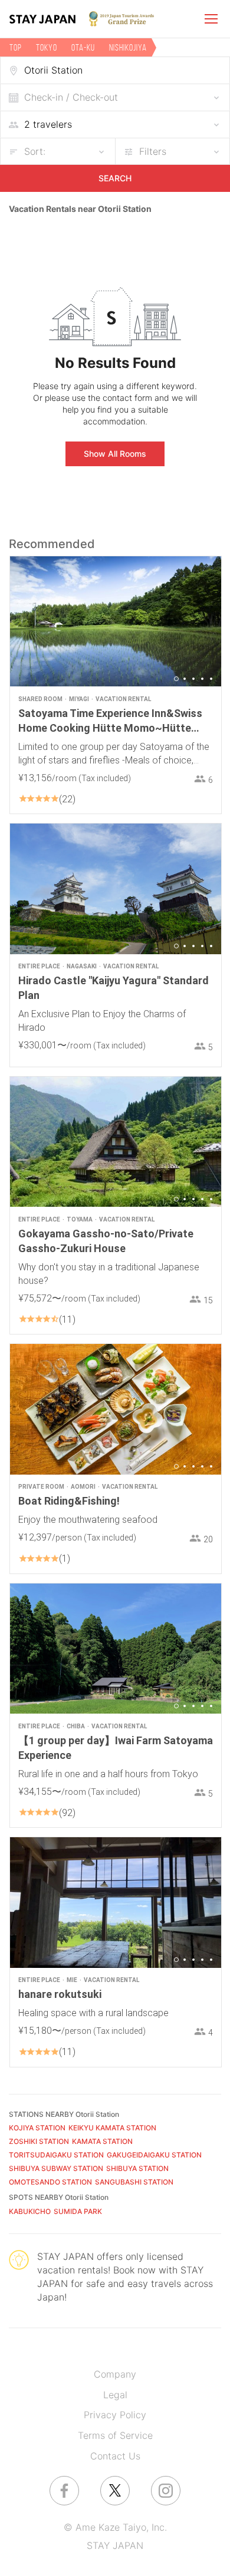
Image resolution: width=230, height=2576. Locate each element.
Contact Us (115, 2456)
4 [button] (202, 679)
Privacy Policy (115, 2415)
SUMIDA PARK (78, 2211)
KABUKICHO (30, 2211)
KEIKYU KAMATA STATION (112, 2128)
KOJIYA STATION (37, 2128)
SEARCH (115, 178)
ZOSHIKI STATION (39, 2141)
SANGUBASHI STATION (134, 2182)
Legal (115, 2395)
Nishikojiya (128, 47)
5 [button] (211, 679)
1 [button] (176, 679)
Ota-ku (83, 47)
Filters (153, 151)
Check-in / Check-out (71, 97)
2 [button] (185, 679)
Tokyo (47, 47)
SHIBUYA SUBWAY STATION (56, 2168)
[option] (116, 621)
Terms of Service (115, 2435)
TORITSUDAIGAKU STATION (56, 2155)
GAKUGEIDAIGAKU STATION (154, 2155)
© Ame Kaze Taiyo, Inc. (115, 2527)
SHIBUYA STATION (137, 2168)
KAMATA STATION (102, 2141)
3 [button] (193, 679)
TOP (16, 47)
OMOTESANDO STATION (50, 2182)
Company (115, 2374)
